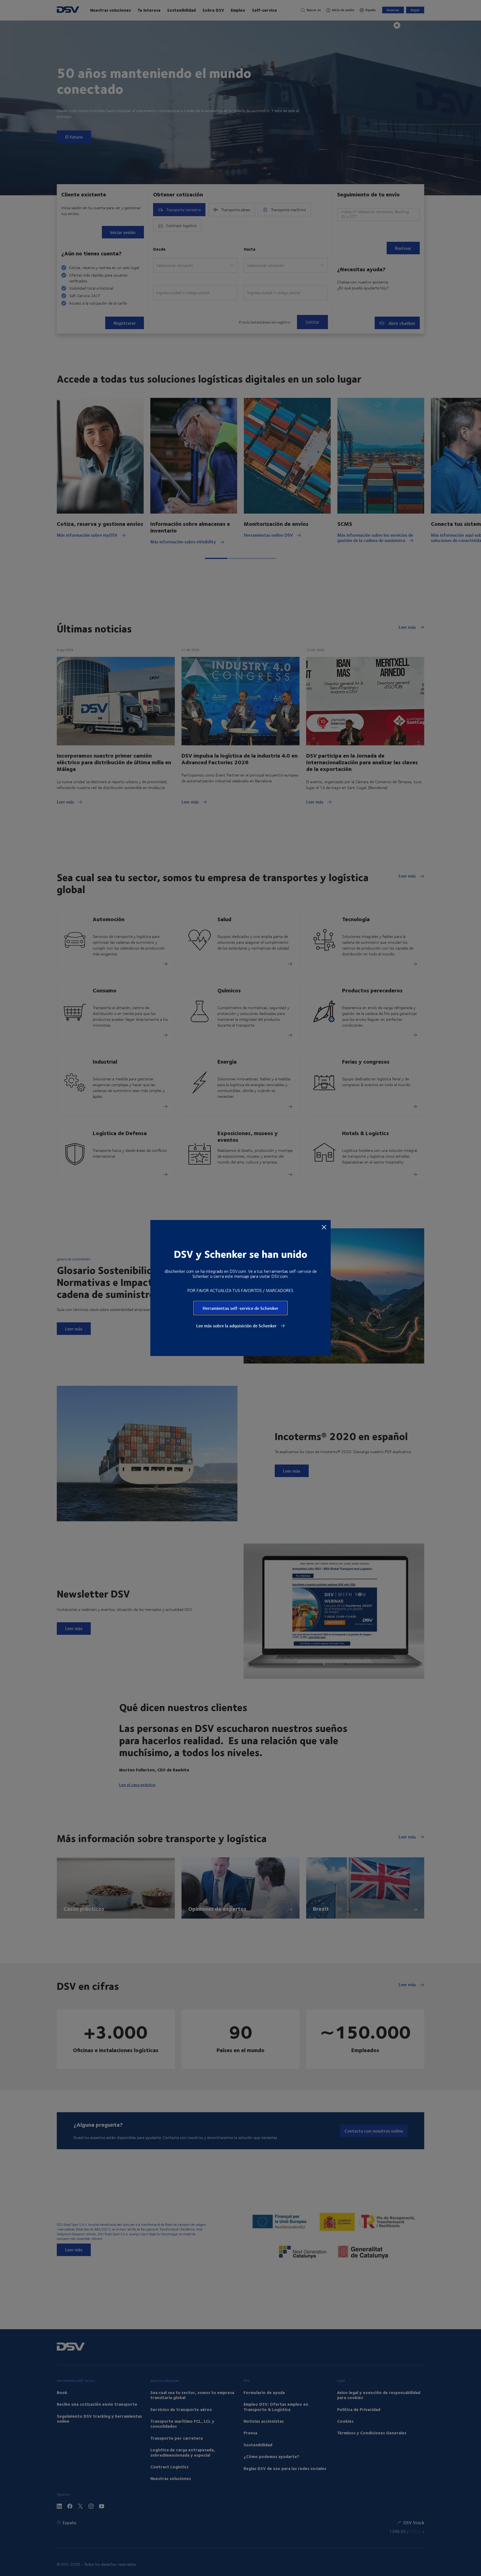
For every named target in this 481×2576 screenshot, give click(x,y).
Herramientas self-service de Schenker (240, 1308)
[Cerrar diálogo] (324, 1227)
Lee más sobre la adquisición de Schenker (237, 1326)
